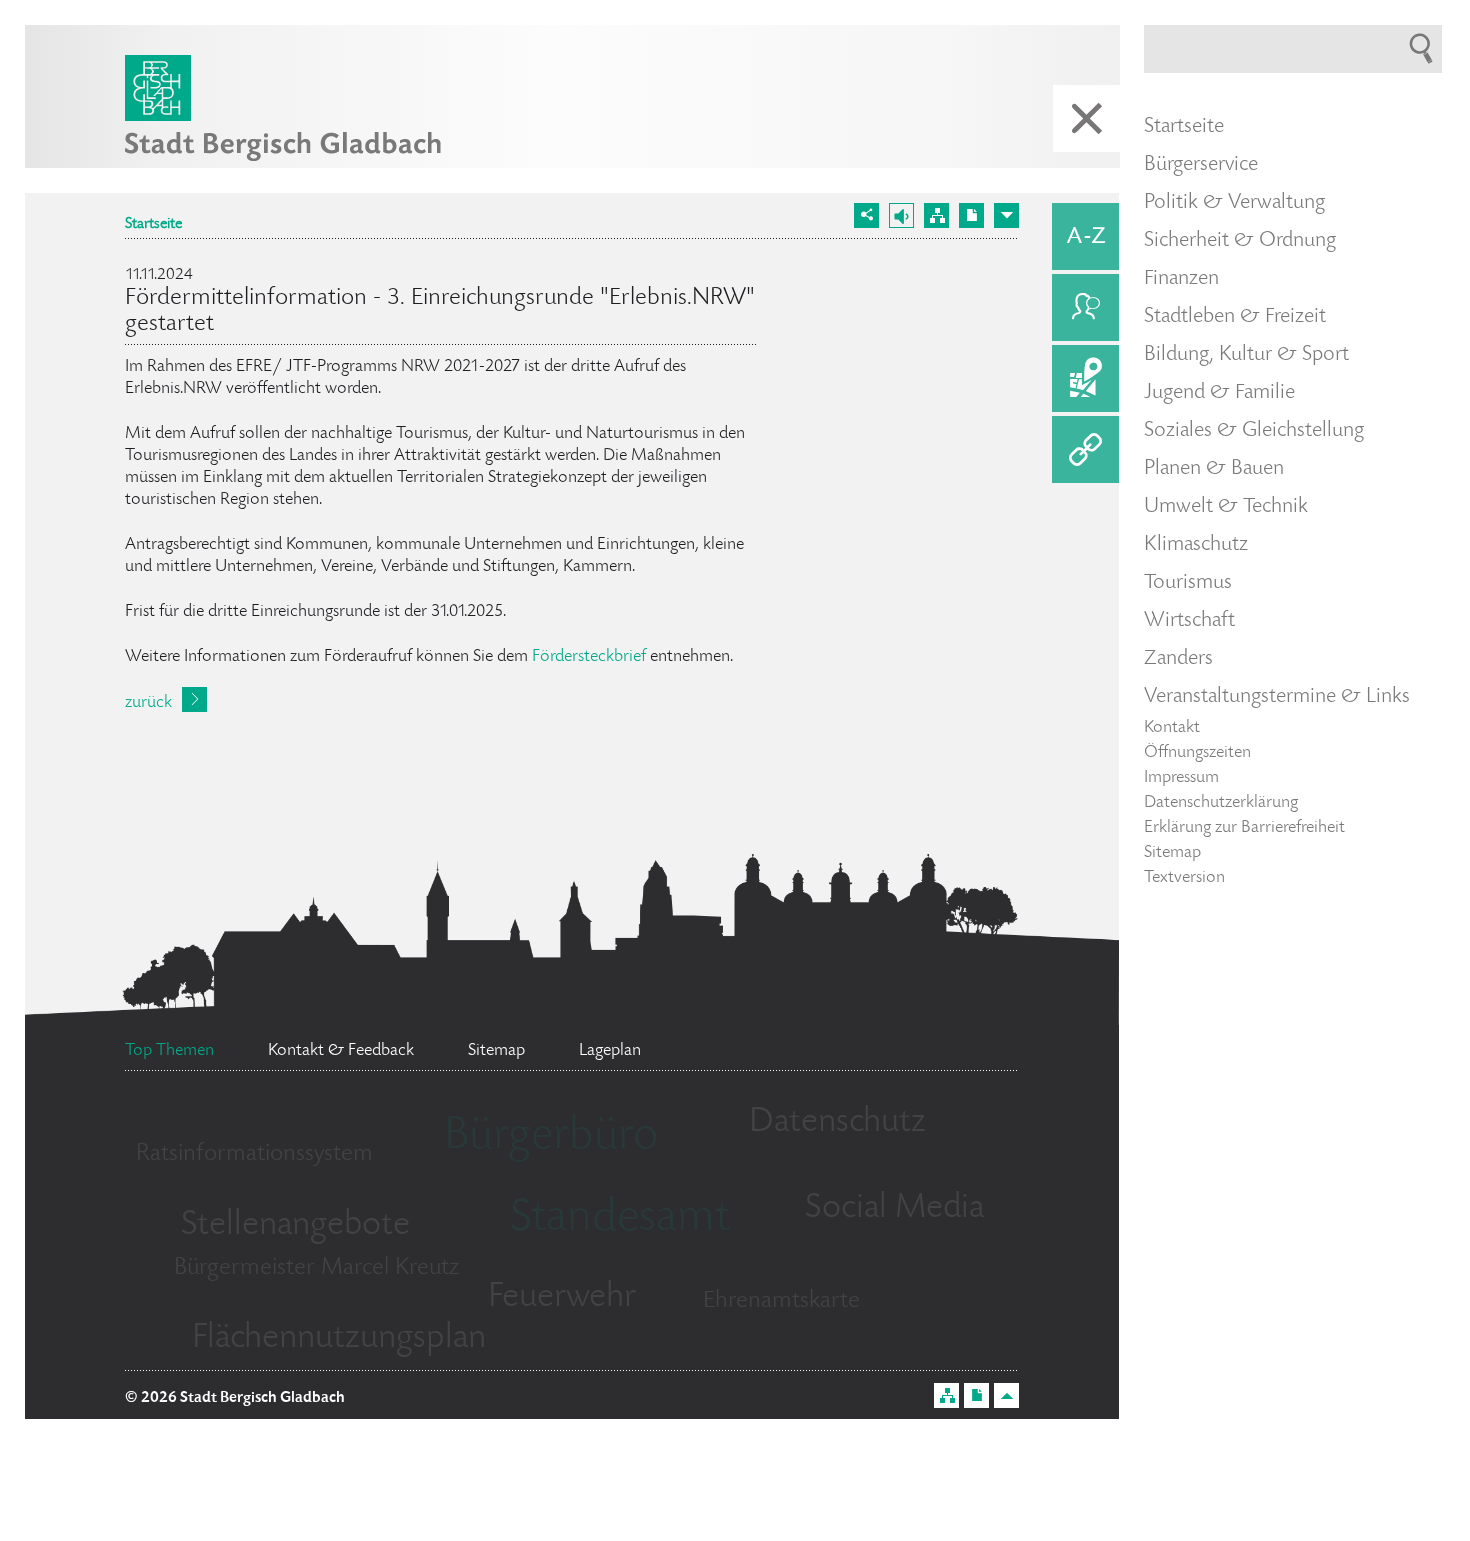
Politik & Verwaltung (1234, 203)
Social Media (894, 1209)
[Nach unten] (1006, 215)
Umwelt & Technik (1226, 507)
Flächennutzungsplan (339, 1339)
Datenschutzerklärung (1221, 803)
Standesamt (620, 1220)
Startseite (153, 225)
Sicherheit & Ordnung (1240, 241)
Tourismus (1188, 583)
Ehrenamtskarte (781, 1301)
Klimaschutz (1196, 545)
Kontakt (1172, 728)
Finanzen (1181, 279)
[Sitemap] (936, 215)
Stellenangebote (295, 1226)
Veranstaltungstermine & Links (1277, 697)
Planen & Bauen (1214, 469)
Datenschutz (837, 1123)
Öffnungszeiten (1197, 753)
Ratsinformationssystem (254, 1154)
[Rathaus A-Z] (1085, 236)
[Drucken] (971, 215)
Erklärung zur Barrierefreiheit (1244, 828)
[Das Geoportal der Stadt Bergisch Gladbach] (1085, 378)
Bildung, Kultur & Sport (1246, 355)
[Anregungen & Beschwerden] (1085, 307)
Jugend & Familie (1219, 393)
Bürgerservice (1201, 165)
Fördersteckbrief (589, 657)
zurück (148, 703)
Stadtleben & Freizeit (1235, 317)
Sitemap (1172, 853)
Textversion (1184, 878)
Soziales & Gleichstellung (1254, 431)
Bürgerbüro (551, 1138)
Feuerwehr (562, 1298)
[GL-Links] (1085, 449)
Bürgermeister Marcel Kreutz (316, 1268)
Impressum (1181, 778)
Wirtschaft (1189, 621)
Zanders (1178, 659)
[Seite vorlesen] (901, 215)
